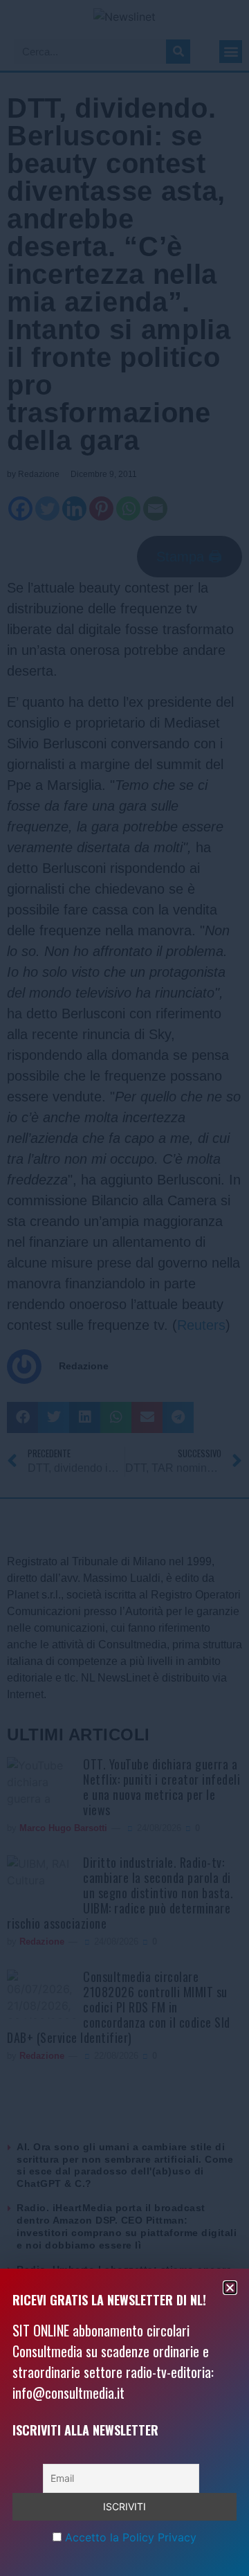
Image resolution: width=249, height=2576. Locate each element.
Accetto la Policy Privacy (131, 2537)
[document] (124, 1288)
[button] (230, 2288)
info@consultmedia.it (68, 2393)
